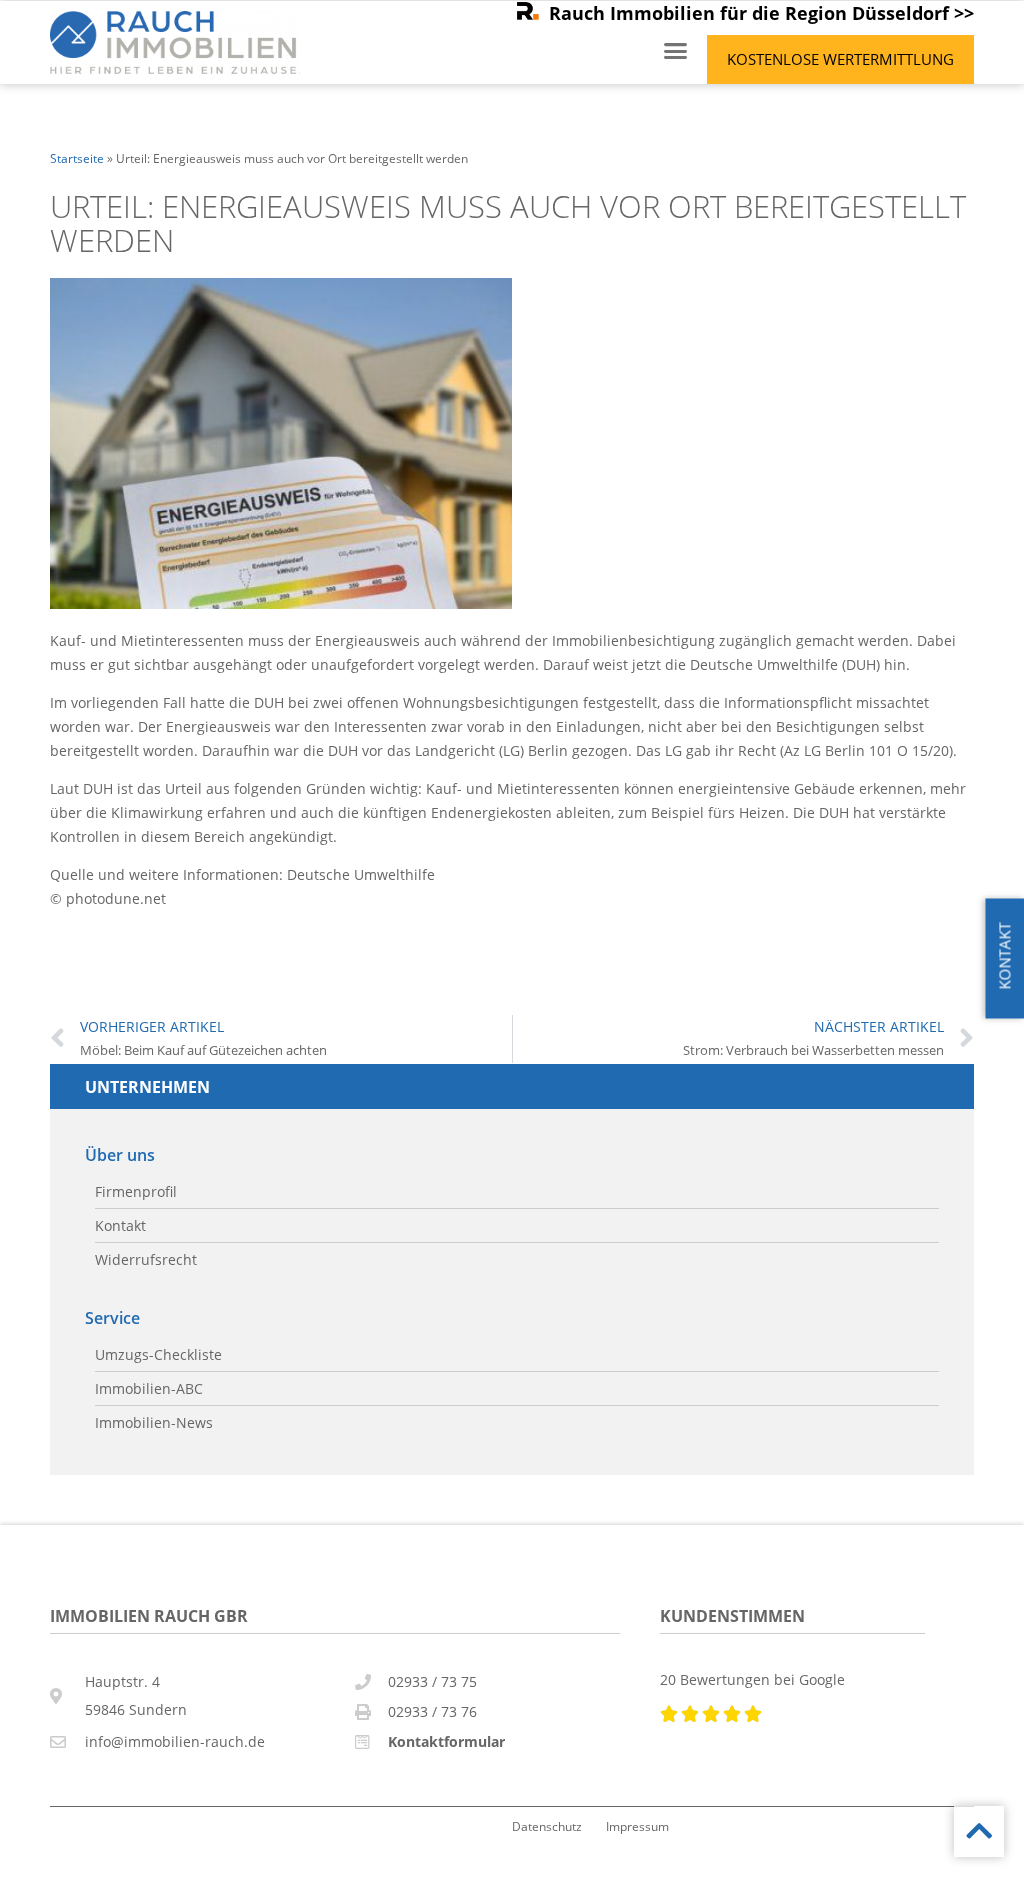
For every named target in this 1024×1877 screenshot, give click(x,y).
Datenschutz (547, 1826)
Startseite (77, 158)
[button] (676, 51)
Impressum (637, 1826)
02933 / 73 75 (432, 1681)
